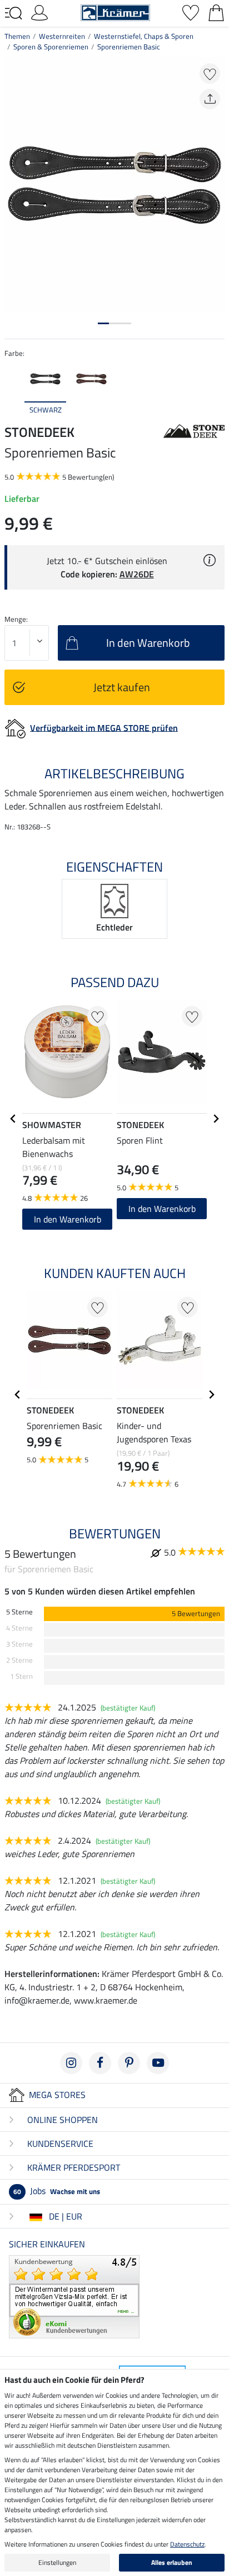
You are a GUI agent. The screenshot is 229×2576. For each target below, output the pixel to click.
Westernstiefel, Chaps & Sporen (144, 36)
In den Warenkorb (68, 1219)
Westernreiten (62, 36)
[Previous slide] (13, 388)
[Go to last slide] (13, 1119)
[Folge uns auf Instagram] (71, 2063)
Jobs (57, 2191)
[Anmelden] (39, 12)
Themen (17, 36)
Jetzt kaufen (122, 687)
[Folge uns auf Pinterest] (129, 2063)
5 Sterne (19, 1612)
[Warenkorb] (216, 12)
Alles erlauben (172, 2562)
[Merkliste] (191, 12)
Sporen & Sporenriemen (51, 47)
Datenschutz (187, 2544)
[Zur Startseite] (115, 12)
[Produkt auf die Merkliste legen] (210, 74)
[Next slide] (216, 388)
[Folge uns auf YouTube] (158, 2063)
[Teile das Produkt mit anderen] (210, 99)
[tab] (103, 323)
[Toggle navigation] (13, 13)
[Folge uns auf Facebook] (100, 2063)
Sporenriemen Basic (129, 47)
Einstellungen (57, 2562)
